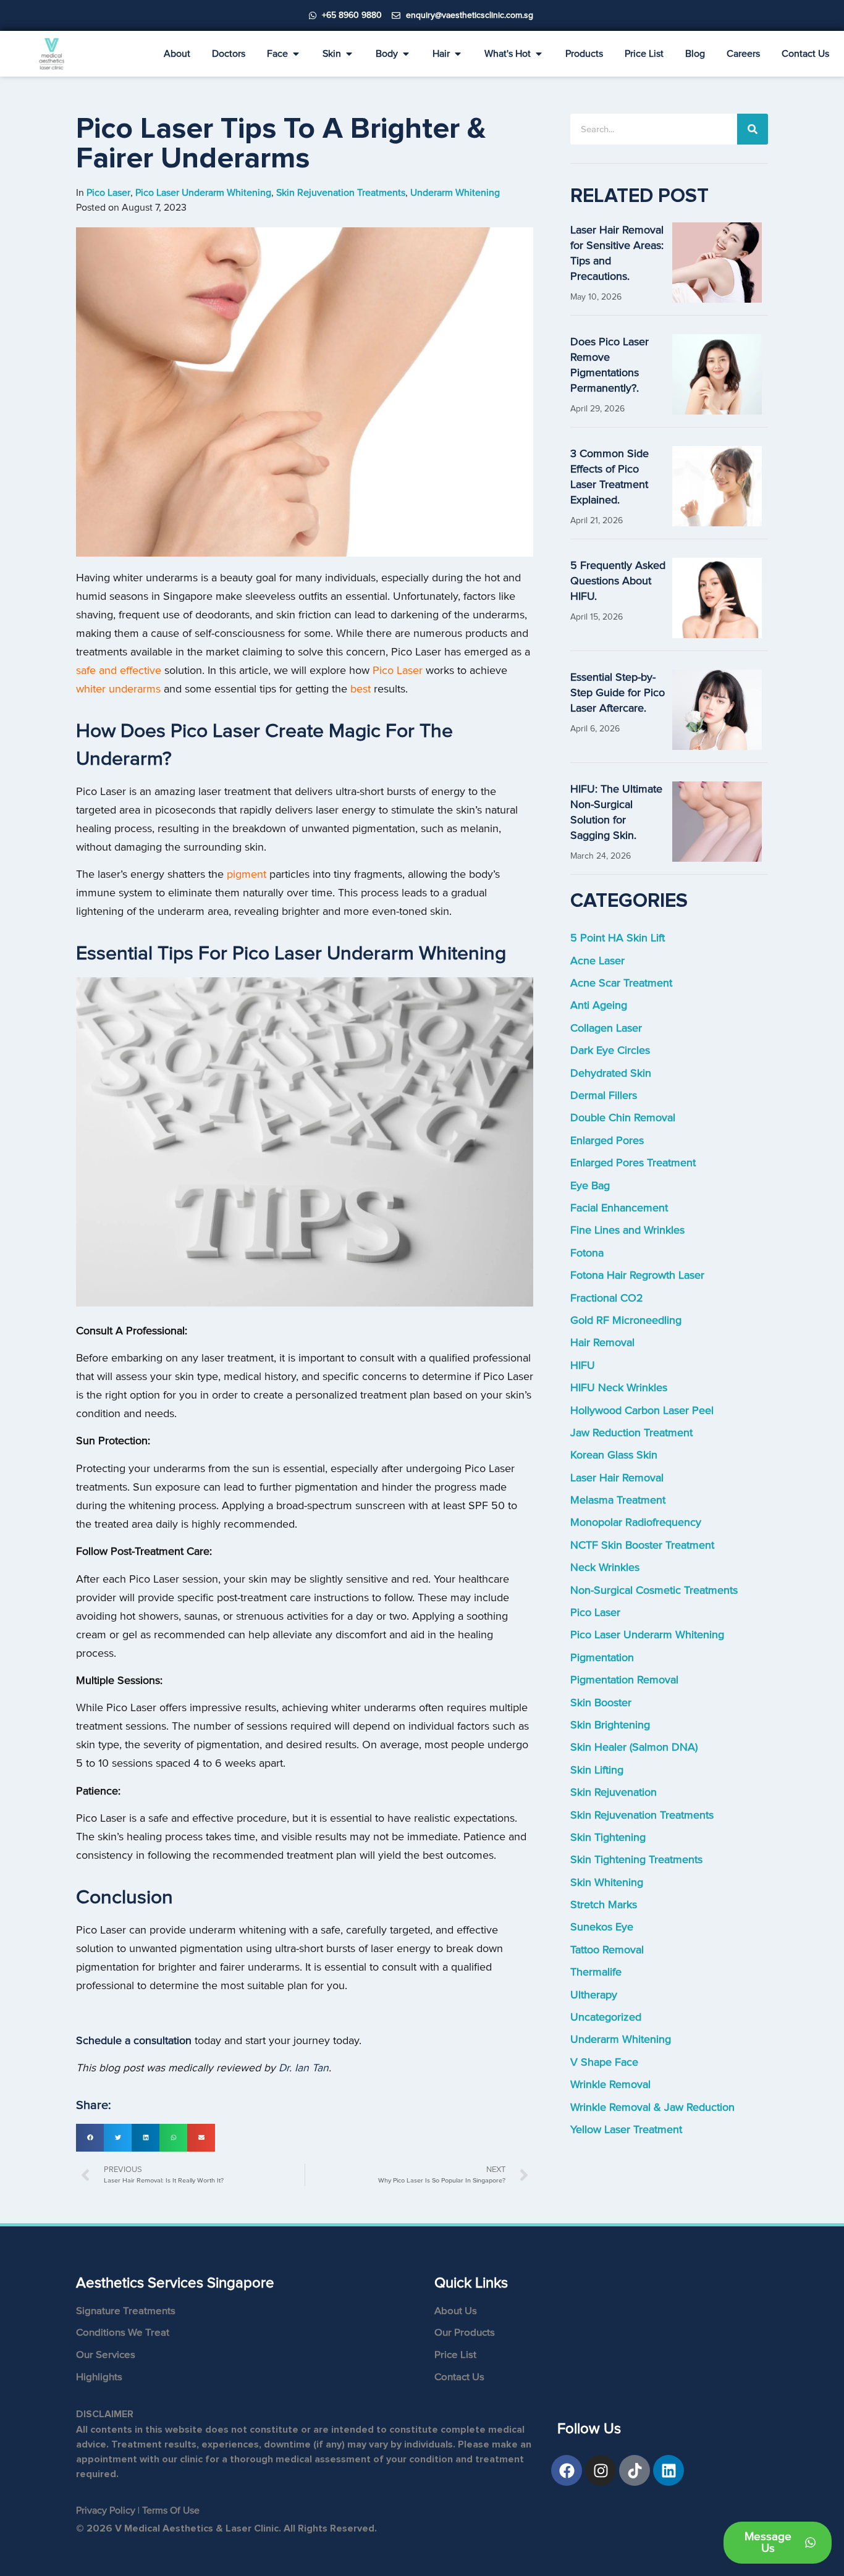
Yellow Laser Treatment (626, 2130)
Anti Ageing (599, 1005)
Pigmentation (602, 1658)
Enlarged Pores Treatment (633, 1163)
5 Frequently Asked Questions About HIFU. (618, 581)
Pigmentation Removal (624, 1680)
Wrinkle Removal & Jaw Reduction (652, 2107)
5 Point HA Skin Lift (618, 938)
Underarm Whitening (621, 2039)
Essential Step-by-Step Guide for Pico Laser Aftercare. (618, 693)
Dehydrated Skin (611, 1073)
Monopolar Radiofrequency (636, 1522)
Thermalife (596, 1972)
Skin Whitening (607, 1883)
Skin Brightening (610, 1725)
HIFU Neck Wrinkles (619, 1388)
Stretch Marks (604, 1905)
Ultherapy (594, 1995)
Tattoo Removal (607, 1950)
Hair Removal (602, 1343)
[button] (90, 2138)
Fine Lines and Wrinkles (627, 1230)
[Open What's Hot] (539, 54)
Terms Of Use (171, 2511)
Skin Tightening (608, 1837)
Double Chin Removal (623, 1118)
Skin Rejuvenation (614, 1792)
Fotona (587, 1253)
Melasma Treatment (618, 1500)
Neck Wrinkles (605, 1568)
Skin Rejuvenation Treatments (642, 1815)
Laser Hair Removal (617, 1478)
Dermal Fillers (604, 1096)
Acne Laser (597, 961)
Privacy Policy (106, 2511)
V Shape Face (604, 2062)
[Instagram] (601, 2470)
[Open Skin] (349, 54)
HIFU (583, 1366)
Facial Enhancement (619, 1208)
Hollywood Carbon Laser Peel (642, 1411)
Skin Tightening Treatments (636, 1860)
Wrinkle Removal (610, 2085)
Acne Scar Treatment (621, 983)
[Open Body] (406, 54)
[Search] (753, 129)
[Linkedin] (669, 2470)
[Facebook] (567, 2470)
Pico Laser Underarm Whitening (647, 1635)
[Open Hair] (458, 54)
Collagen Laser (606, 1028)
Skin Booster (601, 1703)
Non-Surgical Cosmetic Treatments (654, 1590)
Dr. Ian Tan (304, 2068)
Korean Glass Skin (614, 1455)
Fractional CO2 (607, 1298)
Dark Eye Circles (610, 1050)
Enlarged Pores (607, 1141)
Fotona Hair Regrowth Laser (637, 1275)
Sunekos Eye (602, 1927)
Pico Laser (595, 1613)
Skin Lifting (597, 1770)
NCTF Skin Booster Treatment (642, 1545)
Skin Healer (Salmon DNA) (634, 1747)
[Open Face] (296, 54)
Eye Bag (590, 1186)
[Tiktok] (635, 2470)
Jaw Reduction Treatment (631, 1433)
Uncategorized (606, 2017)
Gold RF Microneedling (626, 1320)
